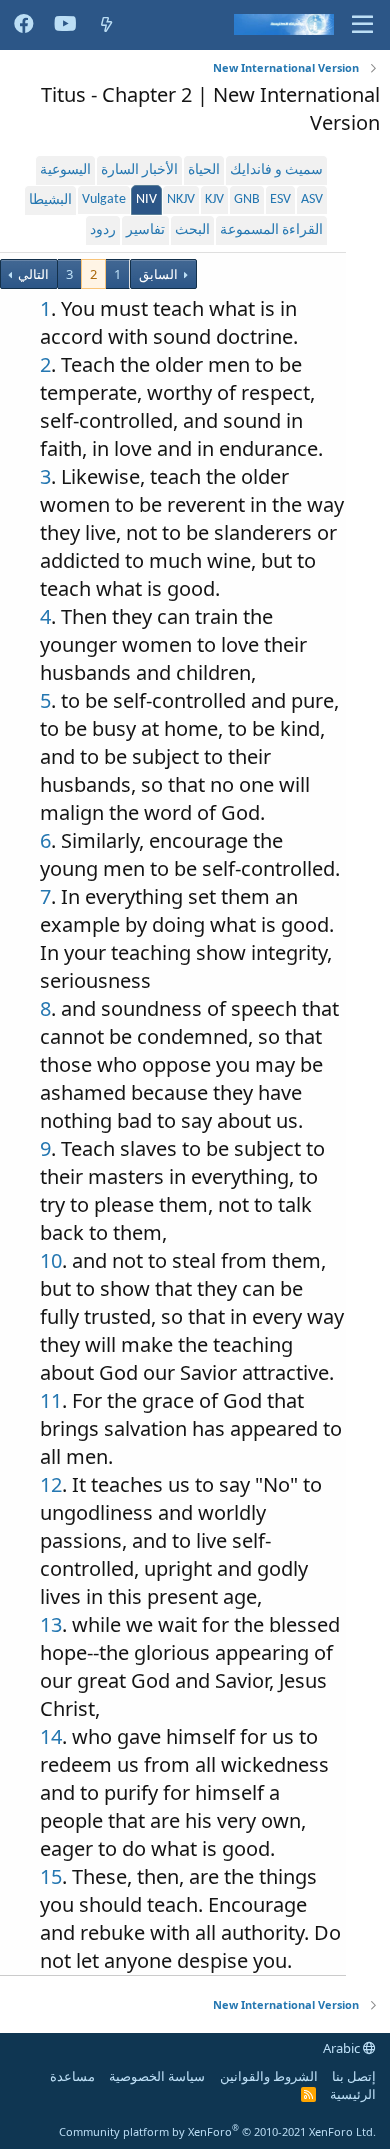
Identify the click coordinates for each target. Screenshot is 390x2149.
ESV (280, 199)
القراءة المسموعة (271, 230)
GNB (247, 199)
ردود (103, 230)
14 (51, 1736)
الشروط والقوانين (269, 2076)
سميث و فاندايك (276, 170)
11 (51, 1400)
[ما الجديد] (106, 24)
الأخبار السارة (139, 170)
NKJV (181, 199)
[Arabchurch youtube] (65, 25)
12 (51, 1484)
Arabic (343, 2048)
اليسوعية (65, 170)
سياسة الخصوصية (157, 2076)
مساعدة (72, 2076)
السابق (158, 274)
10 (51, 1260)
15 (51, 1876)
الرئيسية (353, 2094)
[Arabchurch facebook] (24, 25)
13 (51, 1624)
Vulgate (104, 199)
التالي (32, 274)
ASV (312, 199)
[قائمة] (362, 25)
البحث (192, 230)
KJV (214, 199)
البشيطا (50, 200)
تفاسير (145, 230)
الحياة (204, 170)
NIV (146, 199)
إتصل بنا (354, 2076)
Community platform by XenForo (217, 2131)
